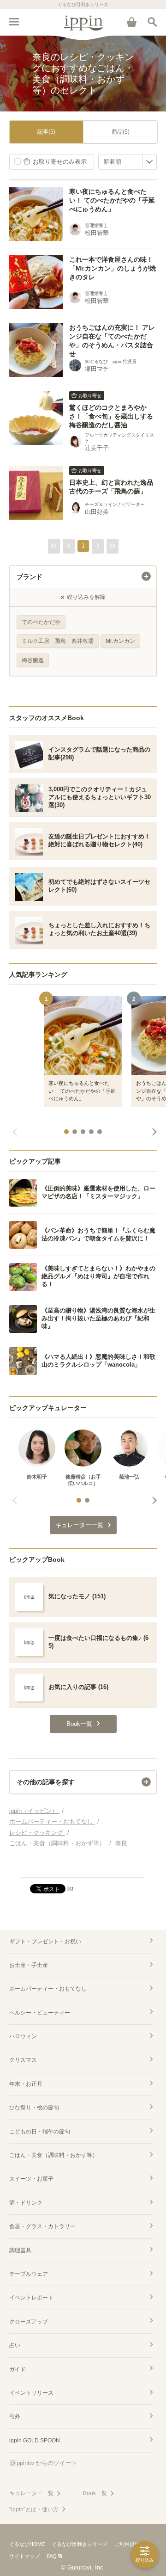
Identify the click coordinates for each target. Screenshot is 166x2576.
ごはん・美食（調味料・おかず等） (53, 2155)
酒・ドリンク (26, 2203)
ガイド (18, 2369)
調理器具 (20, 2250)
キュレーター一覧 (31, 2493)
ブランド (30, 577)
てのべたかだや (41, 622)
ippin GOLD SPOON (35, 2440)
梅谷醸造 (33, 660)
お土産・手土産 (29, 1965)
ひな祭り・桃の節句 (34, 2108)
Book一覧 (95, 2493)
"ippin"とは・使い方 (34, 2509)
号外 (15, 2416)
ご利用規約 (127, 2544)
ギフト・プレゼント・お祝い (45, 1941)
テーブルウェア (29, 2274)
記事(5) (46, 132)
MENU (14, 22)
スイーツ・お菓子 (31, 2179)
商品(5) (121, 132)
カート (131, 22)
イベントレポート (31, 2298)
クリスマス (23, 2060)
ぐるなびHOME (27, 2544)
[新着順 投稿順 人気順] (127, 162)
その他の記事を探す (46, 1782)
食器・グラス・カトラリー (42, 2226)
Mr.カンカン (120, 641)
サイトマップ (24, 2556)
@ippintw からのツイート (43, 2463)
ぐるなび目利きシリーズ (80, 2544)
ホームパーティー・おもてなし (48, 1989)
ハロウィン (23, 2036)
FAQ (52, 2556)
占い (15, 2345)
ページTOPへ (83, 1867)
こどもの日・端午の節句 (40, 2132)
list (70, 1888)
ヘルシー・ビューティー (40, 2013)
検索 (152, 22)
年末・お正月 (26, 2084)
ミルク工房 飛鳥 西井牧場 (58, 641)
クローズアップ (29, 2322)
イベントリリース (31, 2393)
